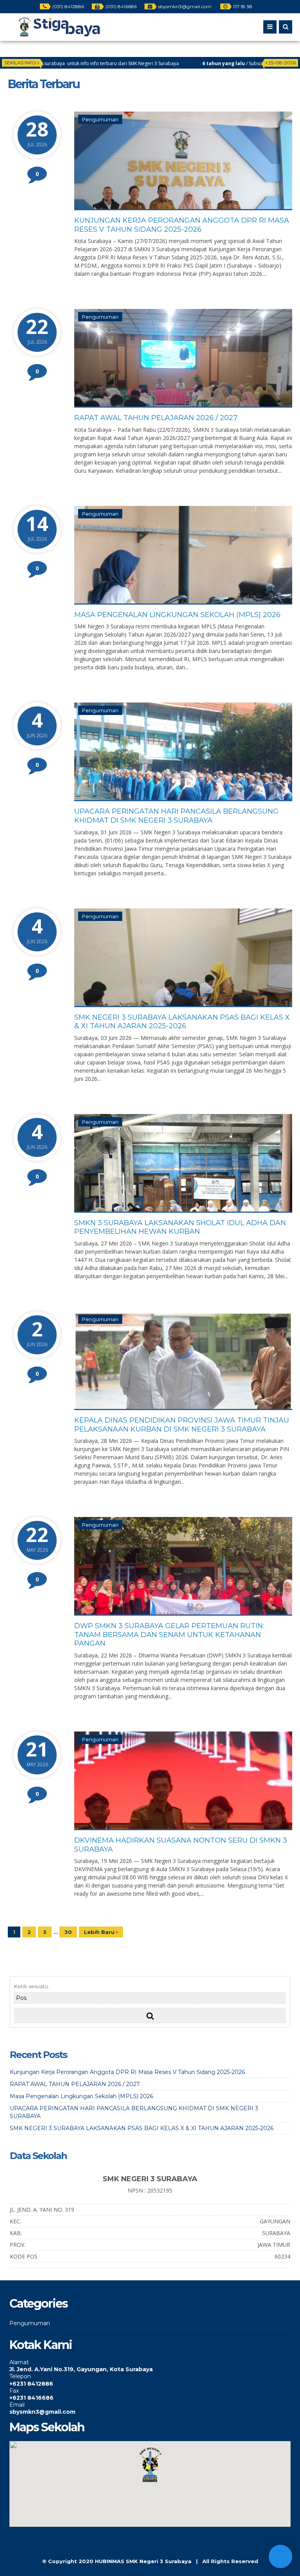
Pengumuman (100, 119)
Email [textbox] (17, 2405)
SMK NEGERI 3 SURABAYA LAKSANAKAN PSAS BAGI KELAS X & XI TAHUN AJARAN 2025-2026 (182, 1022)
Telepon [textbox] (20, 2376)
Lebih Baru (100, 1932)
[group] (150, 2366)
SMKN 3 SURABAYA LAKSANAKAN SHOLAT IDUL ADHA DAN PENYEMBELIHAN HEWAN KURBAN (180, 1227)
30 (68, 1932)
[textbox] (150, 2369)
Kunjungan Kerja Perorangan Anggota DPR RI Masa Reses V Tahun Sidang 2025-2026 (182, 225)
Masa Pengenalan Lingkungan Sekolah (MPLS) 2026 (177, 615)
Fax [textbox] (14, 2391)
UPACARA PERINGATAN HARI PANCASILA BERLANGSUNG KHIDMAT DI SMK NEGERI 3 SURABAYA (176, 816)
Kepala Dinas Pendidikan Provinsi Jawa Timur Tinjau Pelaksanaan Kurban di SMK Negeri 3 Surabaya (182, 1425)
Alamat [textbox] (19, 2362)
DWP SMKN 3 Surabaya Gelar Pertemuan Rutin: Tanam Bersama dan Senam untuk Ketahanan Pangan (169, 1635)
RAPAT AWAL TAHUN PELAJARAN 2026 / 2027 (156, 418)
